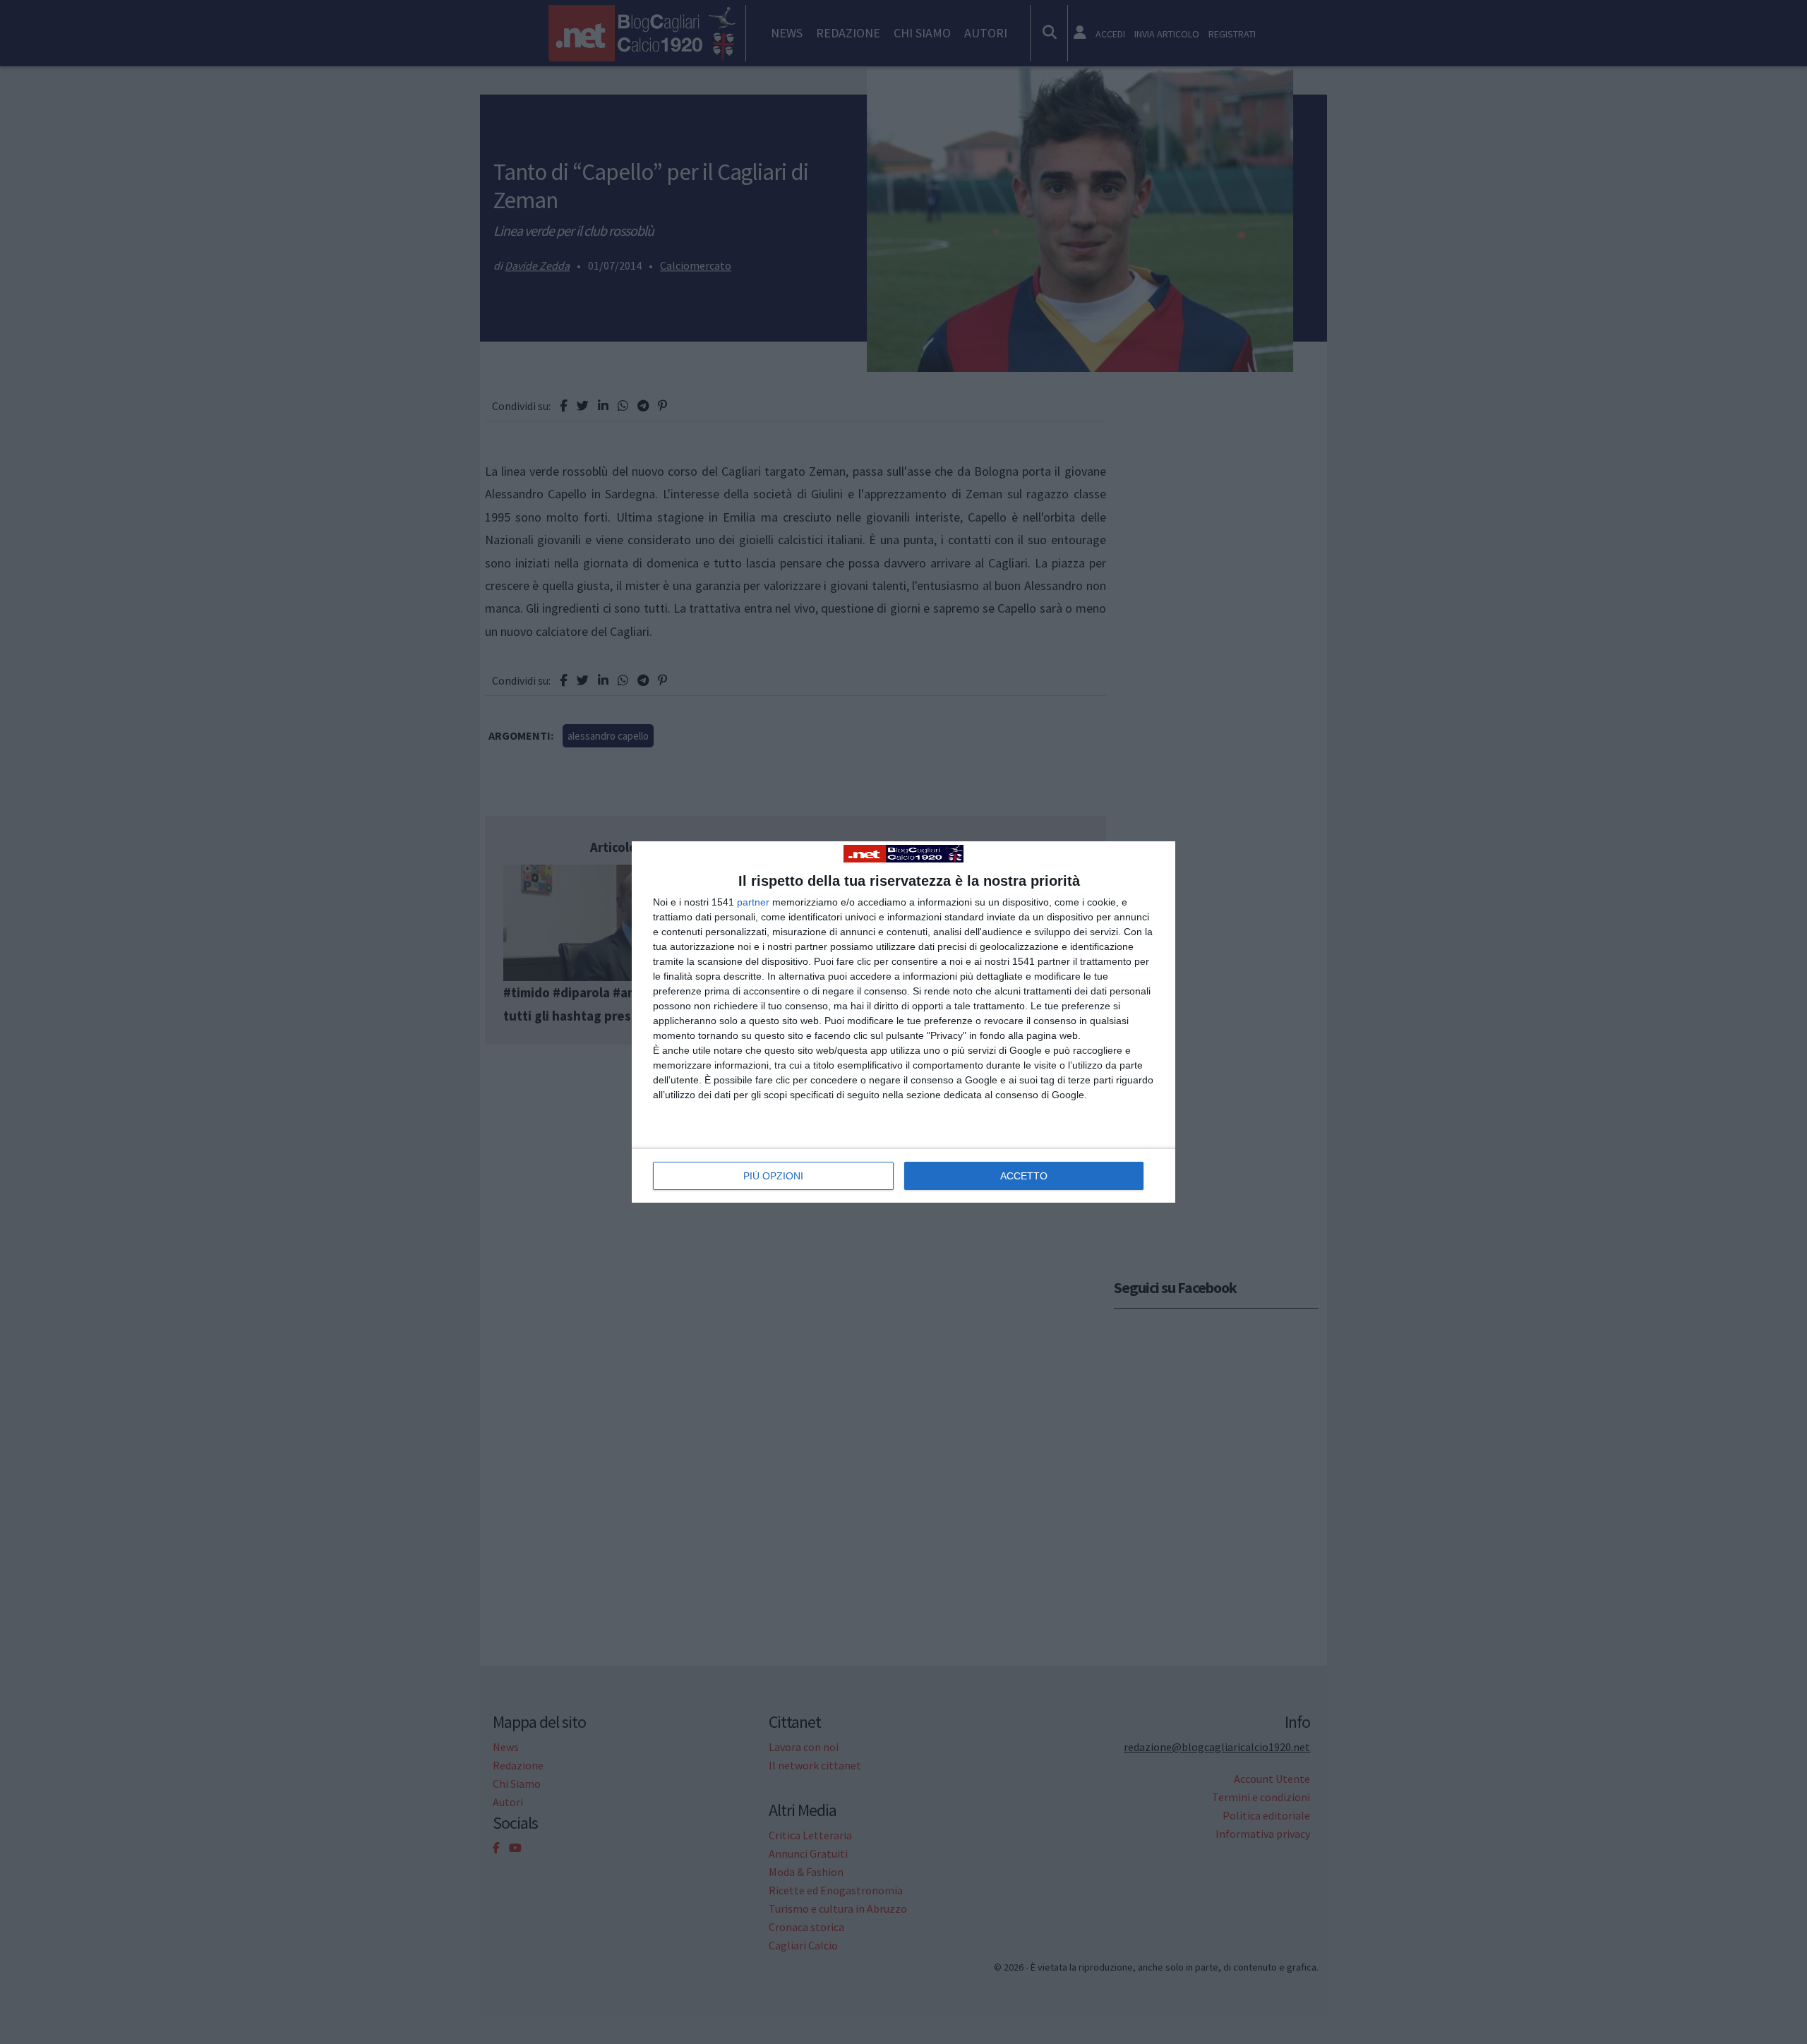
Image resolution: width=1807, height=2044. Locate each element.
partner (753, 902)
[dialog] (903, 1022)
